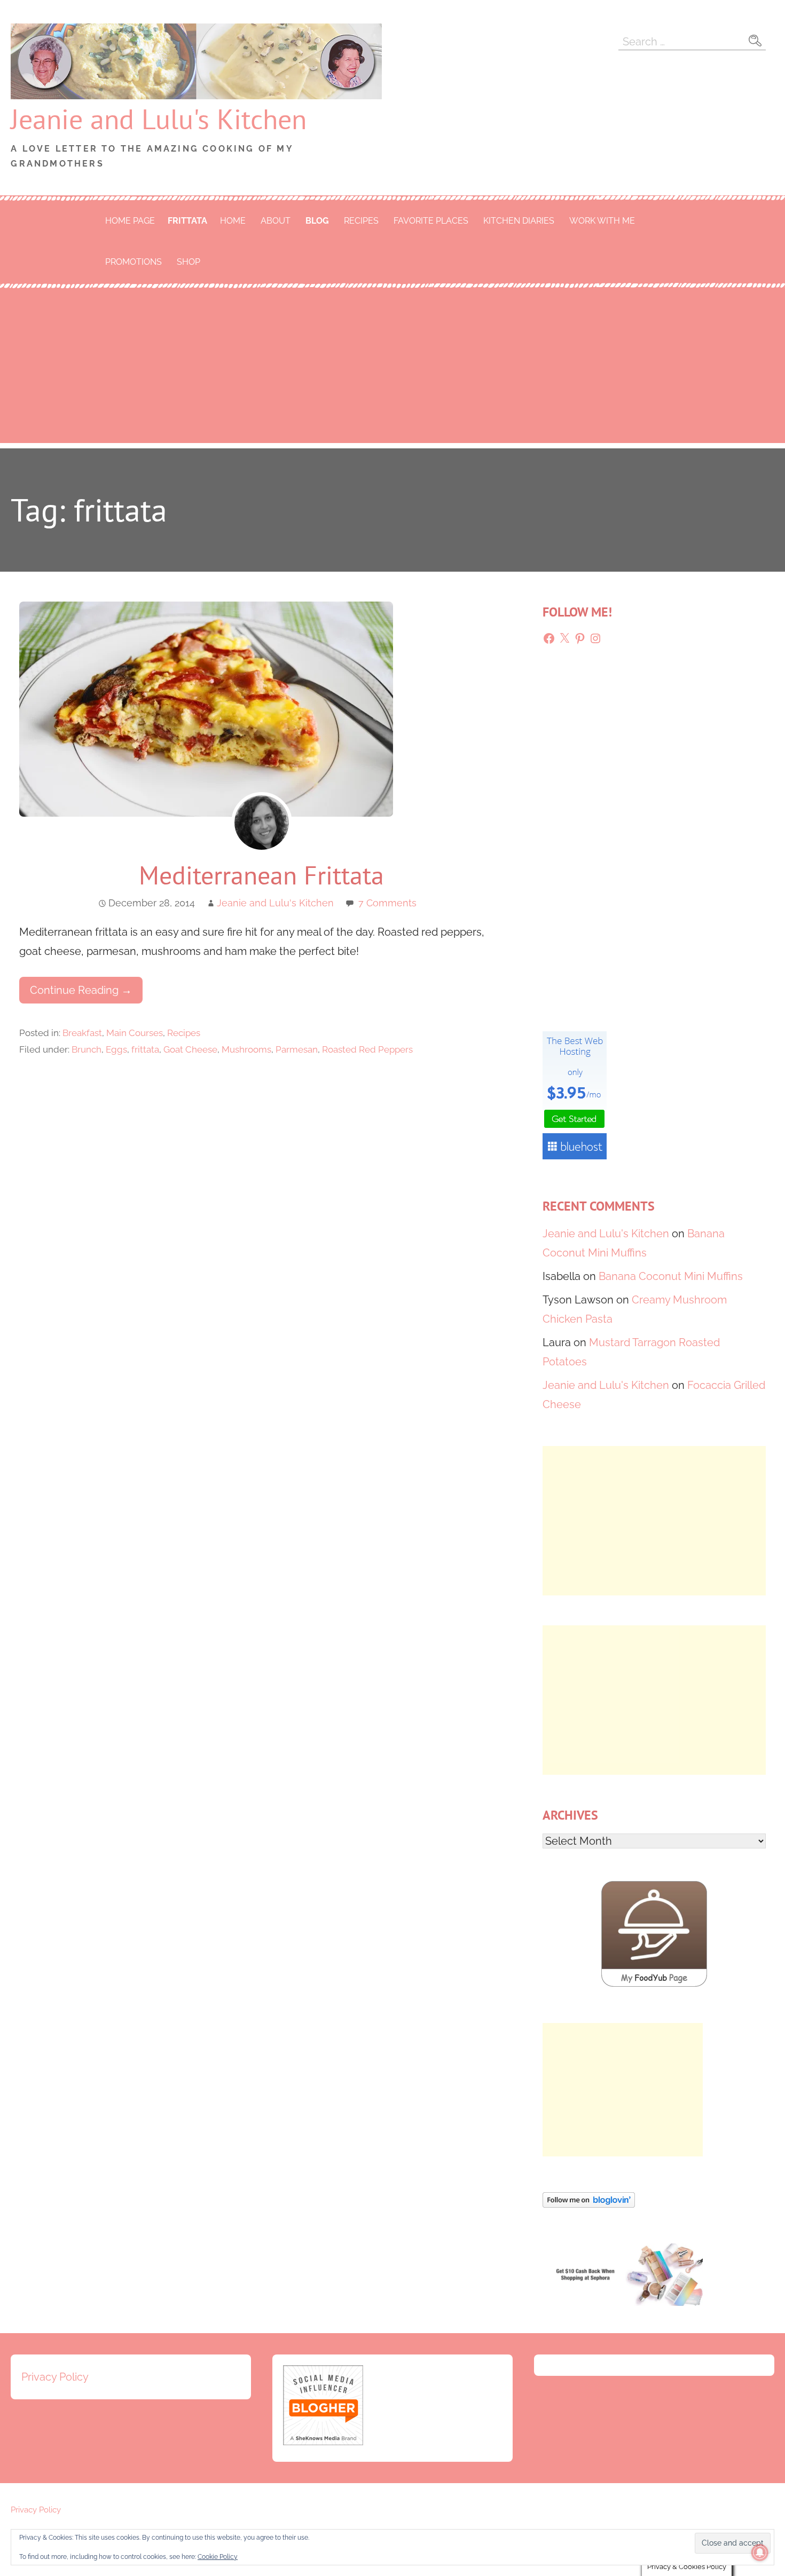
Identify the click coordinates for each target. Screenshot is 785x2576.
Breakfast (82, 1033)
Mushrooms (246, 1049)
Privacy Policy (55, 2377)
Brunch (87, 1049)
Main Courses (135, 1033)
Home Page (130, 221)
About (276, 221)
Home (233, 221)
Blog (317, 221)
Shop (189, 262)
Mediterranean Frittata (261, 875)
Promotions (134, 262)
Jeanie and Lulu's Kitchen (159, 119)
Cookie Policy (218, 2557)
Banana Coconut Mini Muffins (671, 1276)
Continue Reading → (81, 990)
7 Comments (387, 903)
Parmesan (297, 1049)
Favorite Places (431, 221)
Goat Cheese (190, 1049)
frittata (187, 221)
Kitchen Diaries (519, 221)
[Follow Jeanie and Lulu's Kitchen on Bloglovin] (589, 2204)
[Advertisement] (392, 368)
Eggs (116, 1049)
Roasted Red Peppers (367, 1049)
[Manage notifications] (760, 2553)
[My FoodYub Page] (654, 1984)
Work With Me (602, 221)
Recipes (361, 221)
